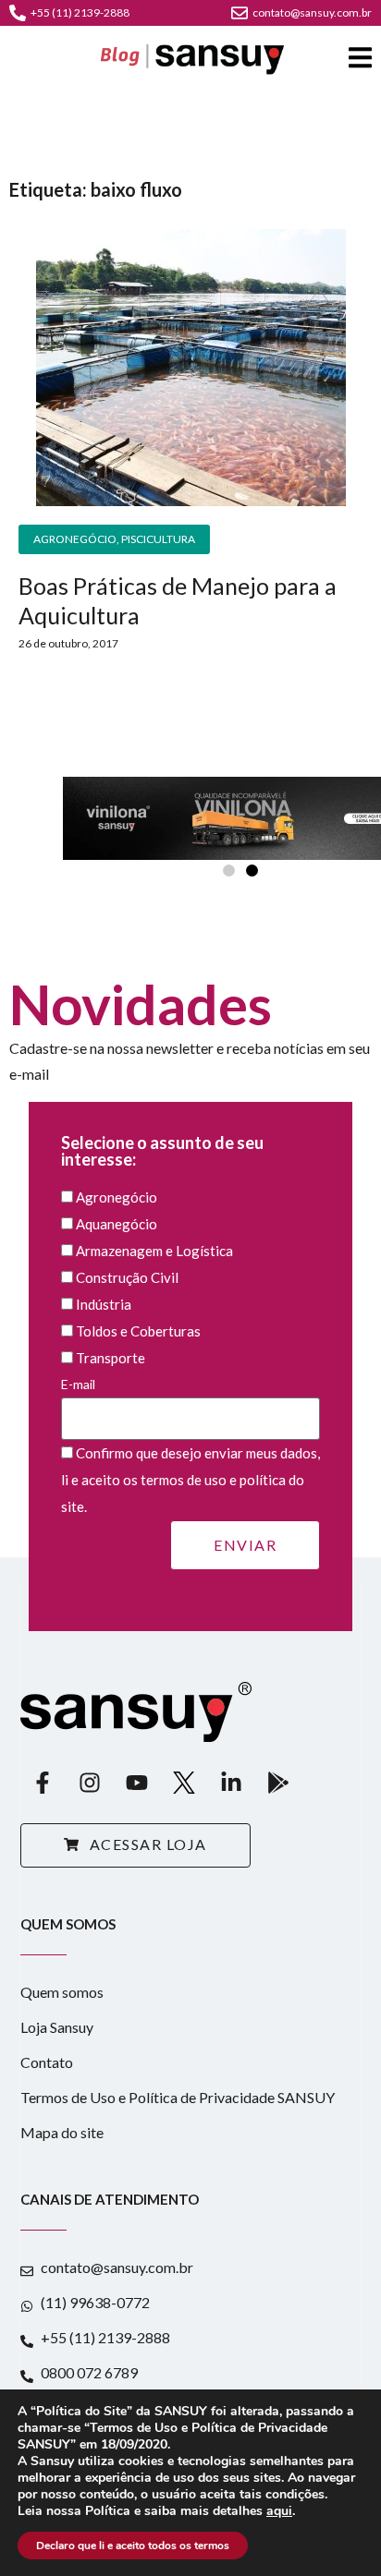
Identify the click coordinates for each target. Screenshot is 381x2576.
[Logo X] (184, 1783)
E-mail (78, 1384)
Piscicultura (158, 539)
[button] (229, 871)
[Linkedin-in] (231, 1783)
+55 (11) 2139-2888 (80, 12)
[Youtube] (137, 1783)
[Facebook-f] (43, 1783)
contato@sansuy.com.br (312, 12)
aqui (279, 2511)
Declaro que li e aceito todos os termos (133, 2546)
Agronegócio (75, 539)
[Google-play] (278, 1783)
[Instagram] (90, 1783)
